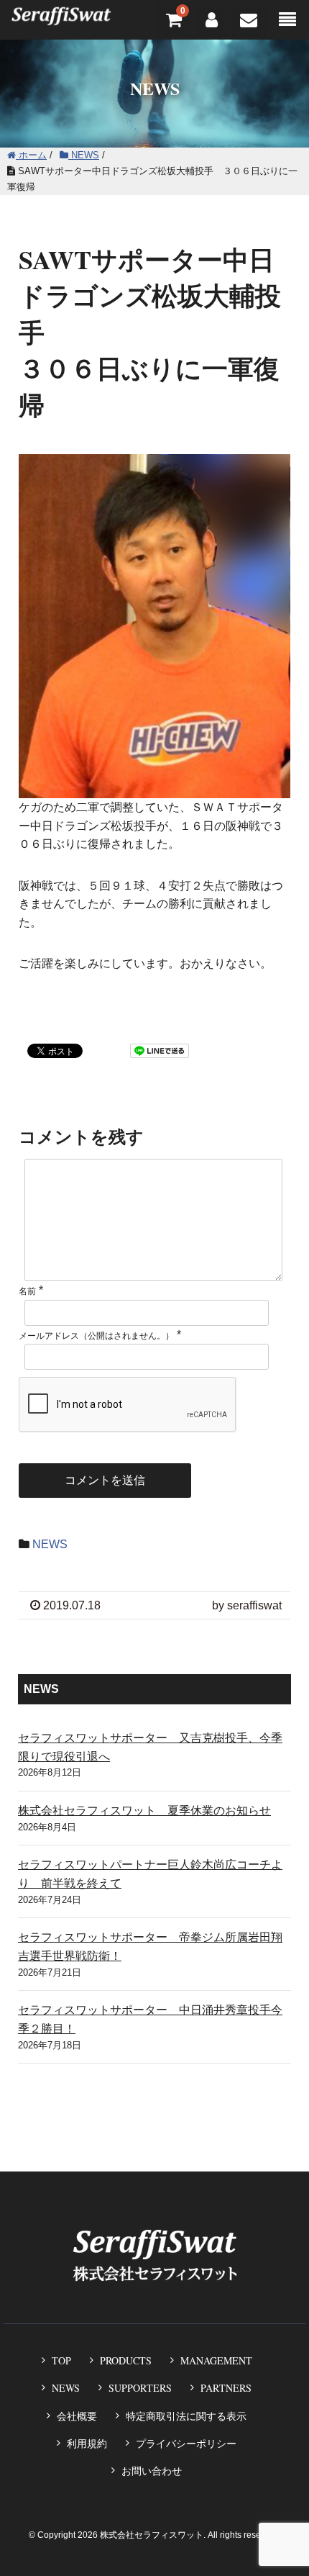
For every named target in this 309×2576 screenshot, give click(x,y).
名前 (27, 1291)
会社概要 (77, 2416)
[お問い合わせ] (249, 20)
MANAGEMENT (216, 2360)
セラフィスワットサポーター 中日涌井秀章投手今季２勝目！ (150, 2019)
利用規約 (87, 2444)
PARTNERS (226, 2388)
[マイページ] (211, 20)
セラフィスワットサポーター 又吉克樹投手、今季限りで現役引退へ (150, 1747)
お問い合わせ (152, 2471)
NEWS (50, 1544)
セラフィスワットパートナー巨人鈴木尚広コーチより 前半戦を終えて (150, 1874)
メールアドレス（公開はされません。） (96, 1336)
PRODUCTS (126, 2360)
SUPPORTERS (140, 2388)
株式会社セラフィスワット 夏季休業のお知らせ (144, 1811)
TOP (61, 2360)
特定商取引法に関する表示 (186, 2416)
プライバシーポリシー (186, 2444)
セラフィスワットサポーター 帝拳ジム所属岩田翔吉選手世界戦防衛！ (150, 1947)
